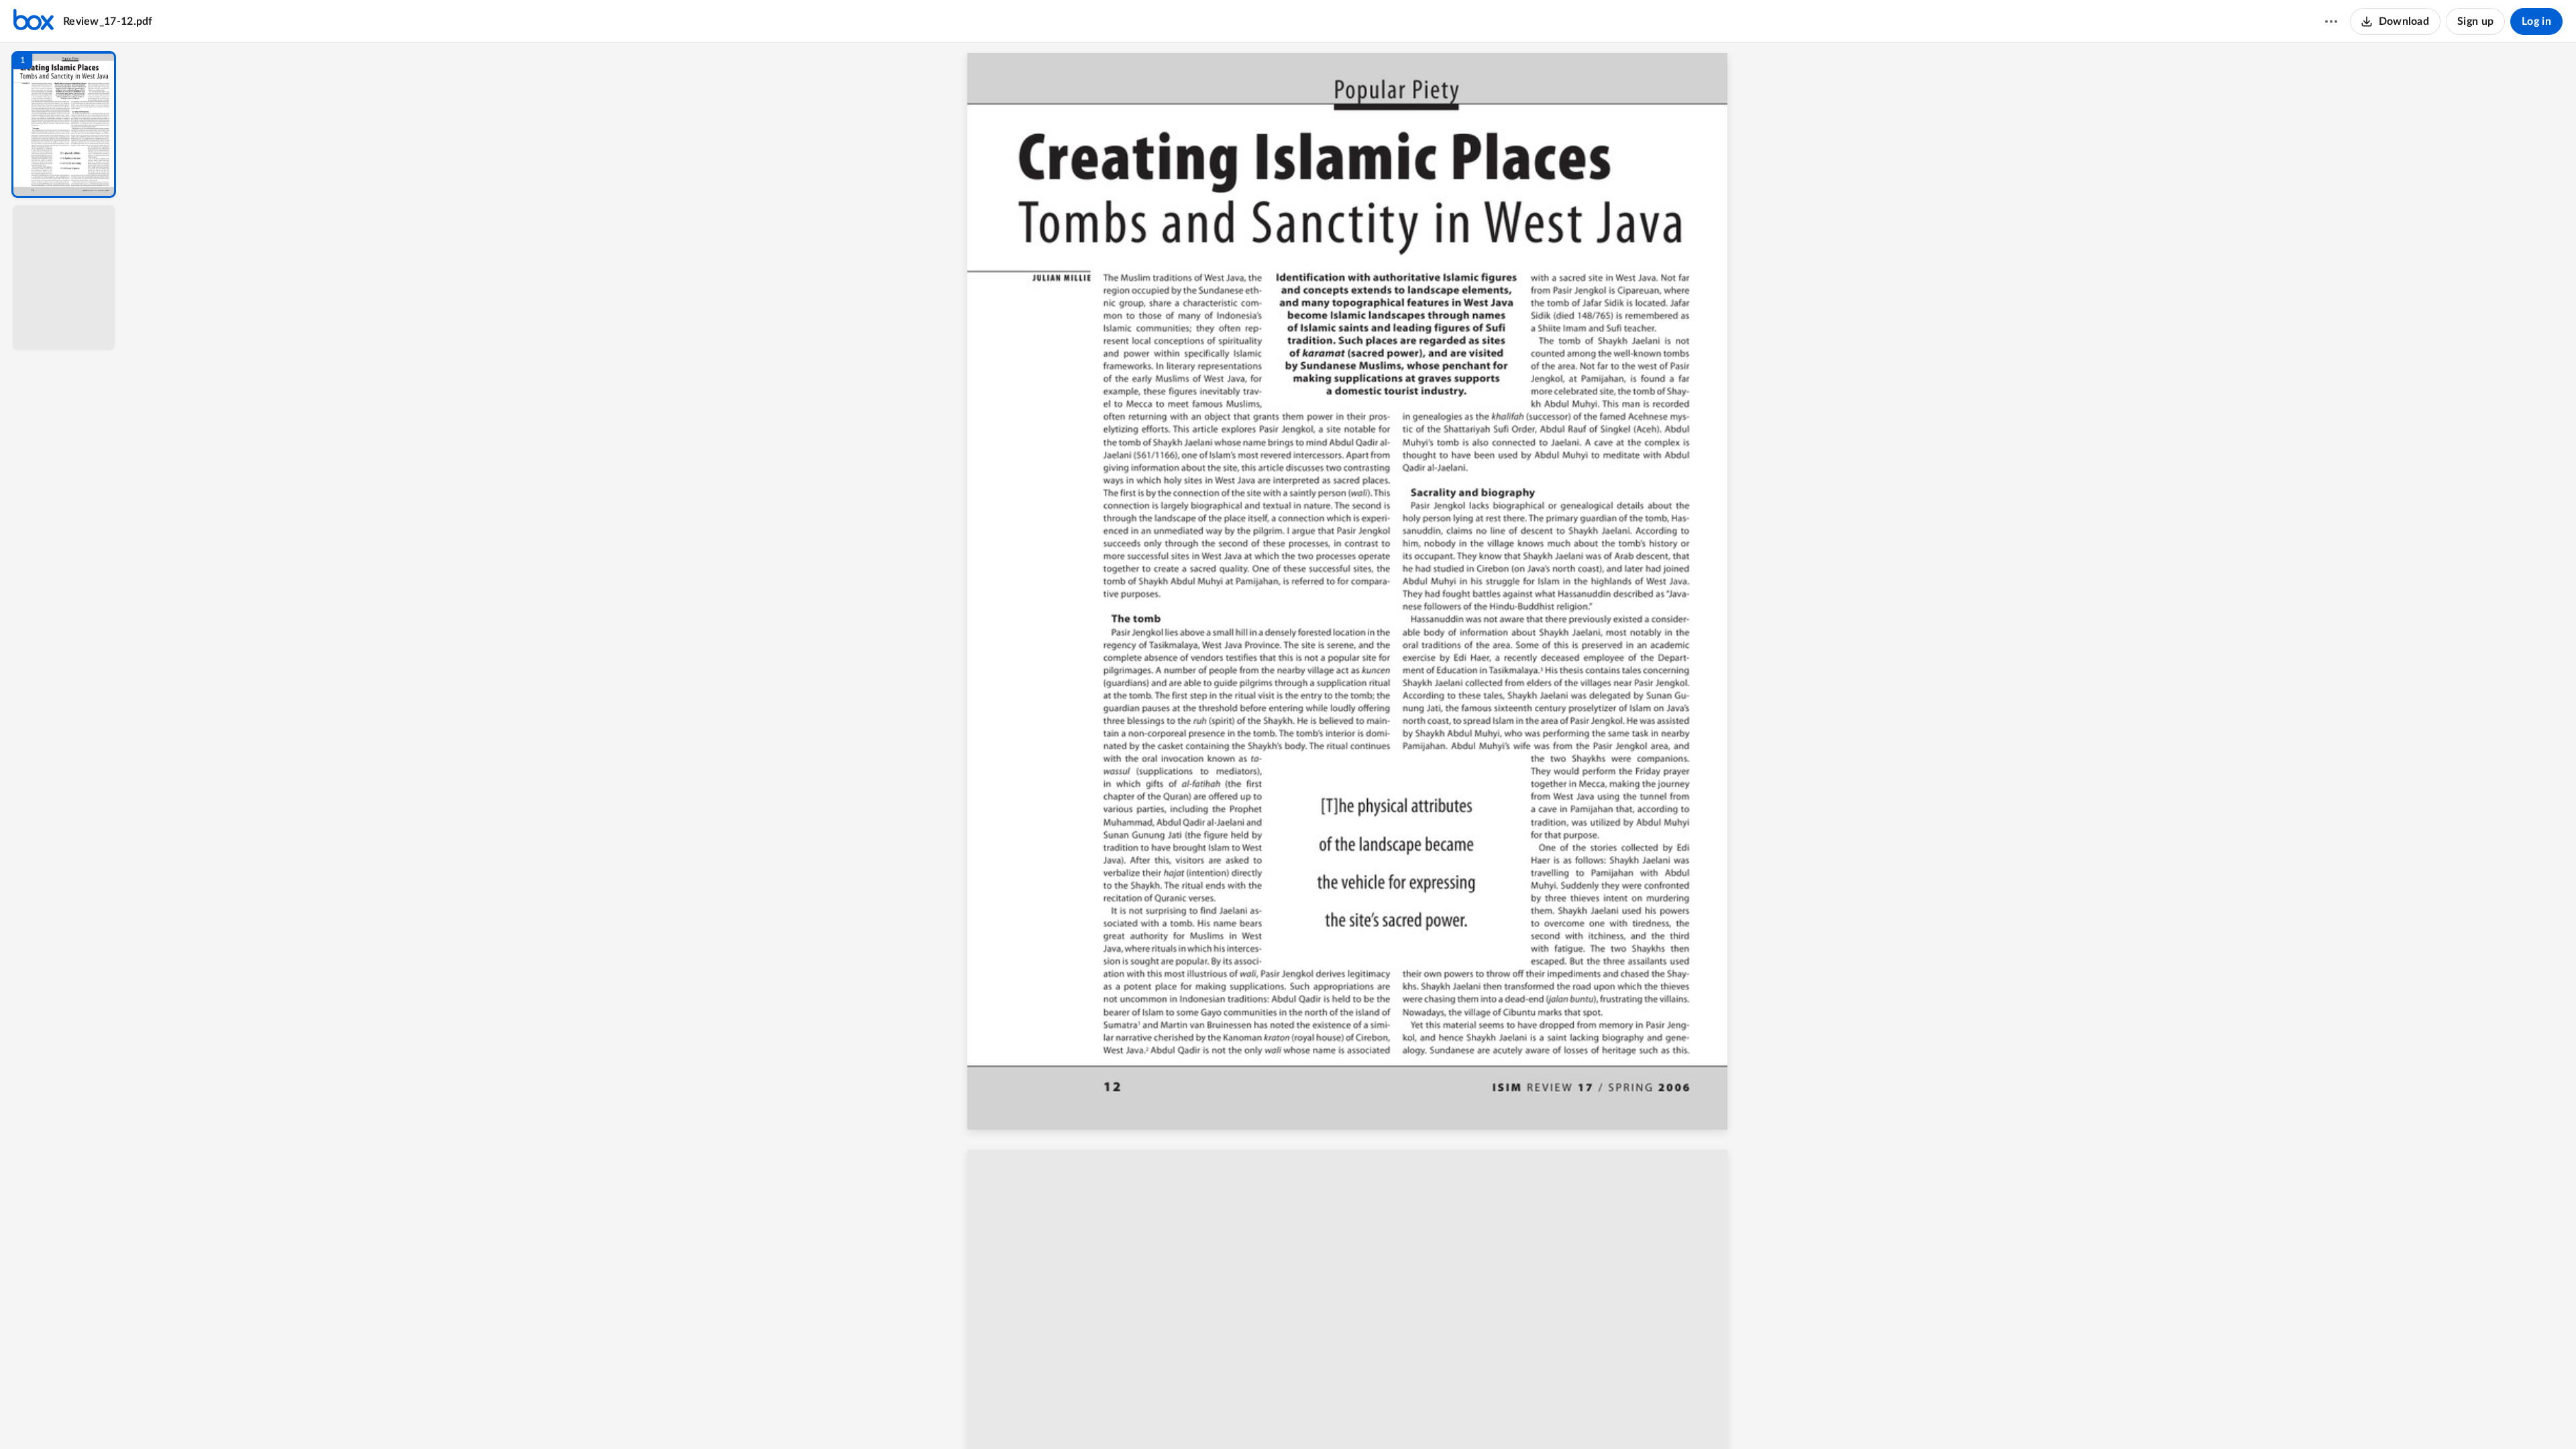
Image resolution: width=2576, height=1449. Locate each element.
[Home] (34, 21)
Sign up (2475, 21)
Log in (2536, 21)
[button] (64, 124)
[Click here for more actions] (2331, 21)
